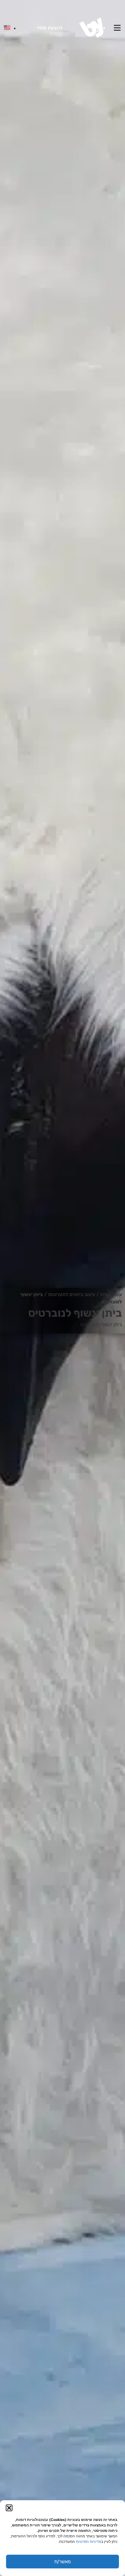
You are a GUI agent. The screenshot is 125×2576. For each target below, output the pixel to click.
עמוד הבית (111, 1294)
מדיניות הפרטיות (88, 2541)
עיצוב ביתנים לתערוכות (72, 1294)
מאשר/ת (62, 2562)
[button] (9, 2508)
